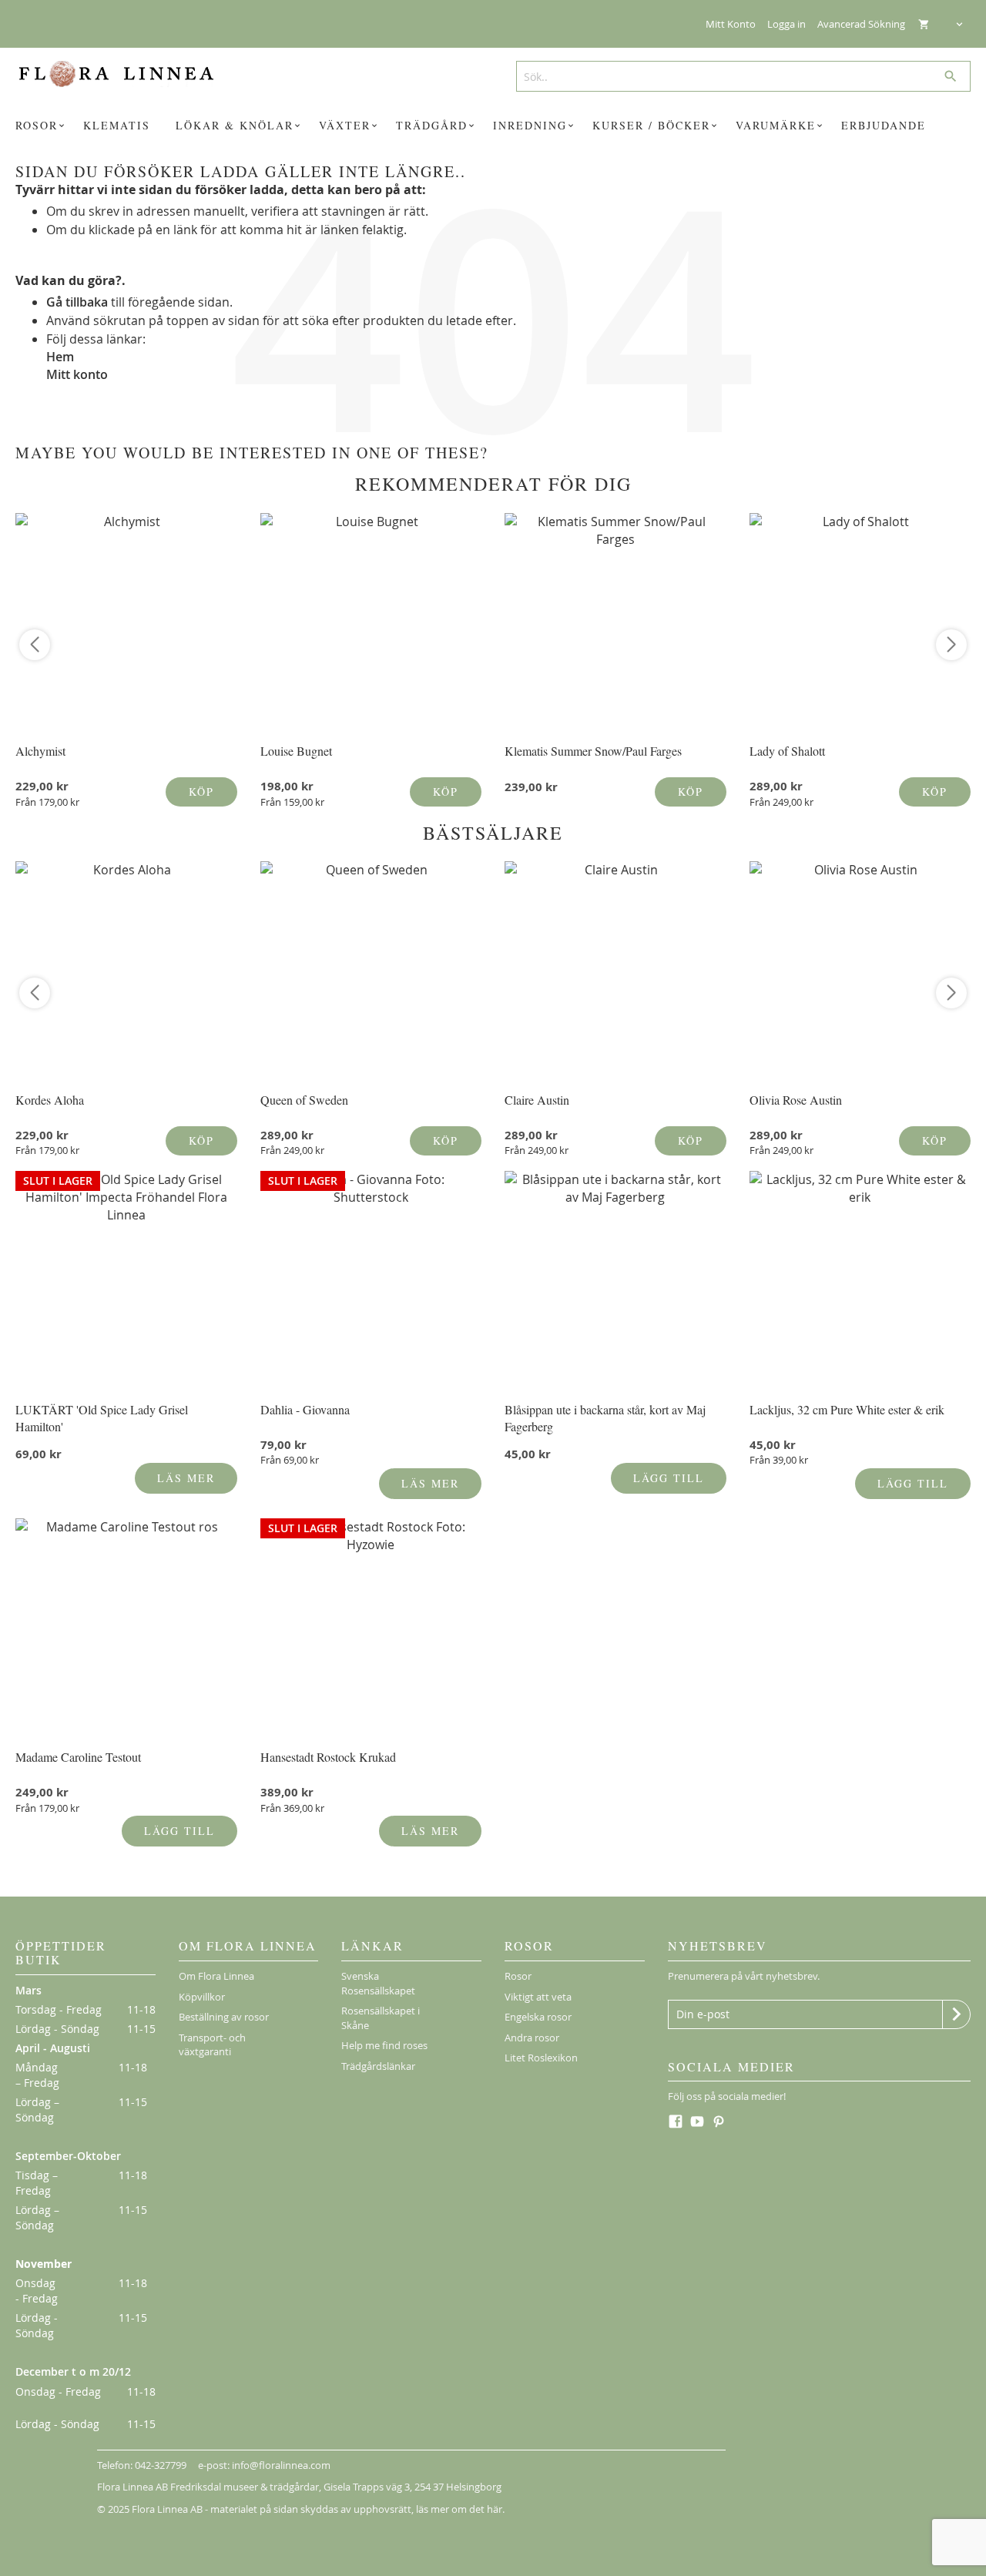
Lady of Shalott (787, 751)
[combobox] (738, 76)
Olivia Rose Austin (796, 1100)
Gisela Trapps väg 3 (367, 2487)
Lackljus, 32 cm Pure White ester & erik (847, 1409)
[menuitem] (42, 126)
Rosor (518, 1976)
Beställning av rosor (224, 2017)
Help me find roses (384, 2045)
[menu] (493, 126)
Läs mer (186, 1478)
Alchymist (40, 751)
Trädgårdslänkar (378, 2066)
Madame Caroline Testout (78, 1757)
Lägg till (669, 1478)
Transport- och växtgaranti (212, 2045)
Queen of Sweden (304, 1100)
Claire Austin (537, 1100)
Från (47, 802)
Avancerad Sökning (861, 24)
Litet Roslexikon (541, 2058)
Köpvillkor (202, 1997)
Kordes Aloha (50, 1100)
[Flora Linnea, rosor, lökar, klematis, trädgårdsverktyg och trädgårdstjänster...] (126, 74)
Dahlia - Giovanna (305, 1409)
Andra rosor (532, 2038)
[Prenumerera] (956, 2014)
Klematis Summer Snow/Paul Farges (593, 751)
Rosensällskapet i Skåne (381, 2018)
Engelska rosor (538, 2017)
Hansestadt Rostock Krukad (328, 1757)
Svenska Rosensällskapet (378, 1983)
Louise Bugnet (296, 751)
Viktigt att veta (538, 1997)
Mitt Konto (731, 24)
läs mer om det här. (460, 2509)
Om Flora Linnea (216, 1976)
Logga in (786, 24)
